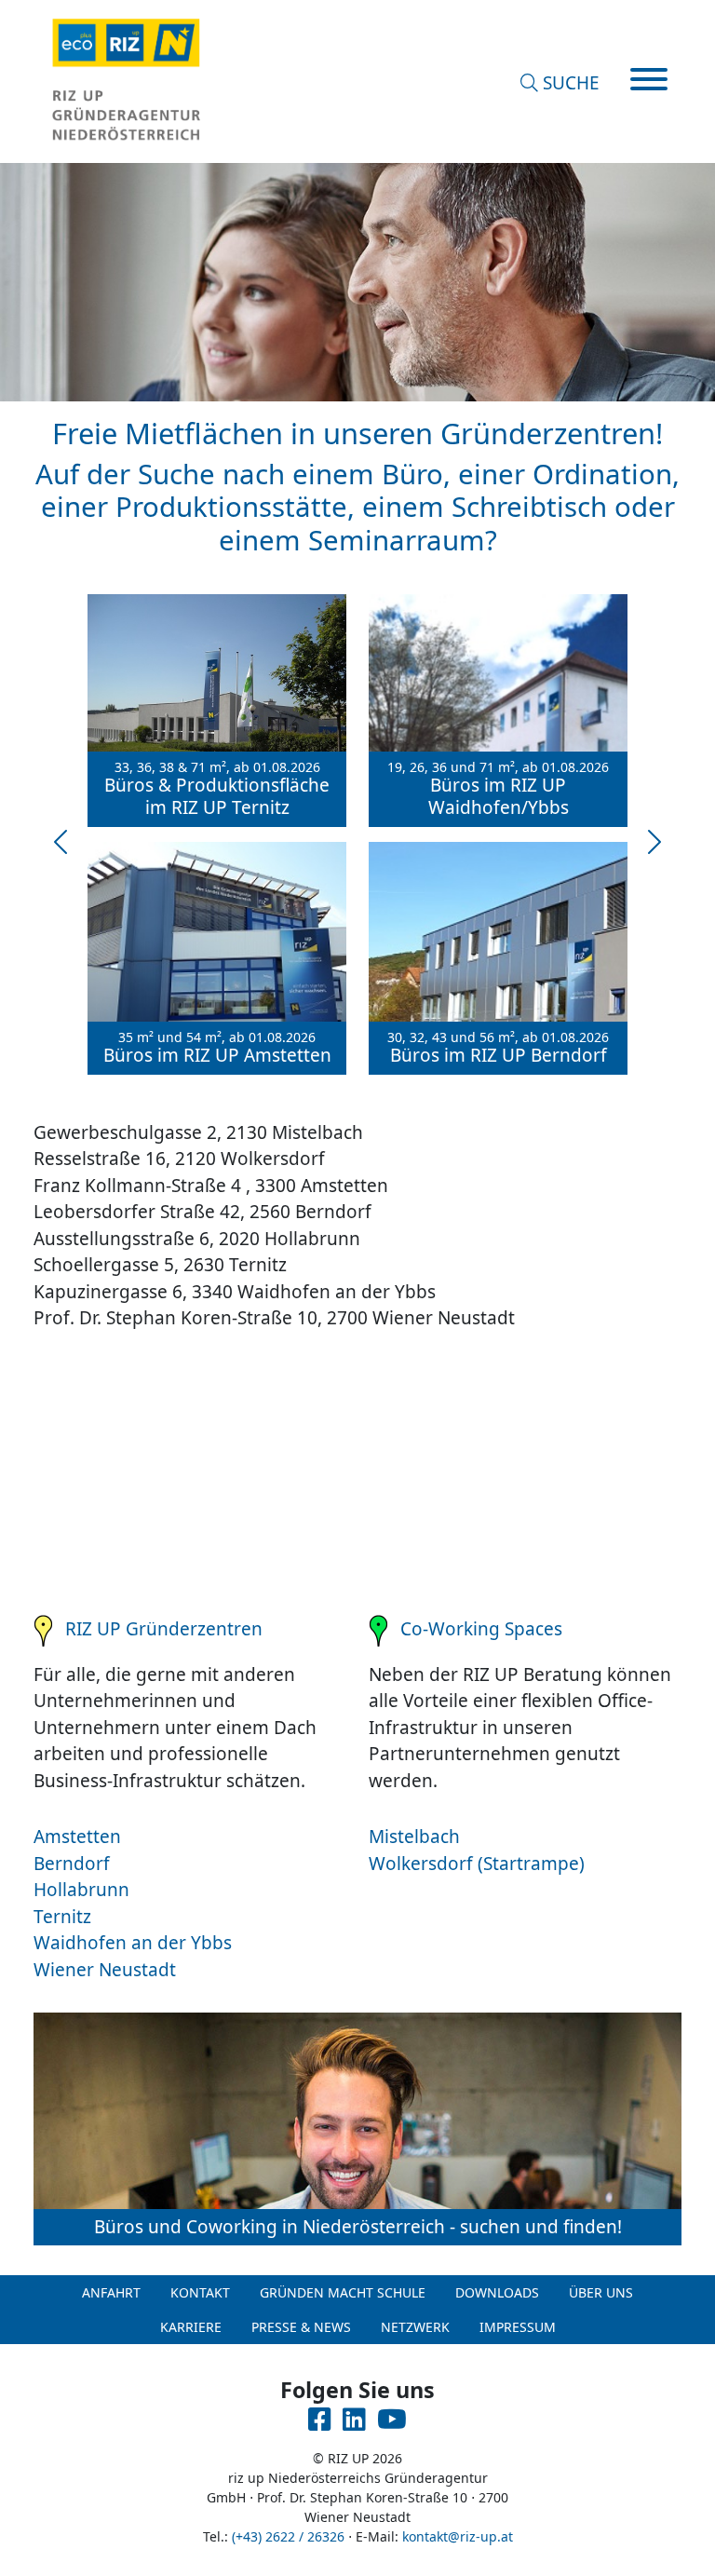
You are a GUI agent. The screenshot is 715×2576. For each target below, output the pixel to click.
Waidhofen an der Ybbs (133, 1943)
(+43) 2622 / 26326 (288, 2536)
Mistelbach (414, 1837)
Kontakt (200, 2292)
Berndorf (72, 1864)
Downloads (497, 2292)
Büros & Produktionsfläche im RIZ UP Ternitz (217, 789)
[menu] (649, 81)
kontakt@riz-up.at (458, 2536)
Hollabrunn (81, 1890)
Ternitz (62, 1917)
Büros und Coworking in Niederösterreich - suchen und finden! (358, 2227)
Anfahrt (111, 2292)
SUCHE (569, 83)
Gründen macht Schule (343, 2292)
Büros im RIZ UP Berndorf (498, 1049)
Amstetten (77, 1837)
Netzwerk (415, 2327)
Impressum (518, 2327)
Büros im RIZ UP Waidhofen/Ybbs (498, 789)
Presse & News (301, 2327)
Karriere (191, 2327)
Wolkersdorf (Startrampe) (477, 1864)
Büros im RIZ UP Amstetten (217, 1049)
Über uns (601, 2292)
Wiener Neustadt (105, 1970)
